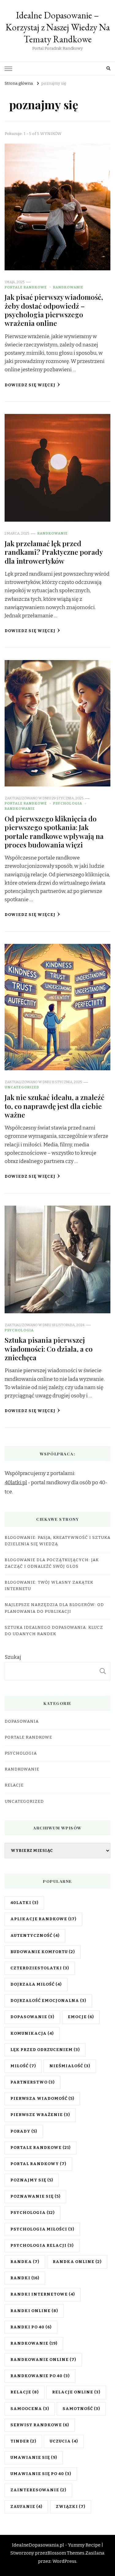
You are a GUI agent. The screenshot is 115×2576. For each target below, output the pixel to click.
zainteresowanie (38, 2490)
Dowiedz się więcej (30, 385)
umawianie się (34, 2458)
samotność (81, 2409)
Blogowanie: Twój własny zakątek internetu (49, 1586)
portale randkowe (40, 2148)
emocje (81, 2017)
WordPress (64, 2561)
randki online (34, 2311)
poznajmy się (32, 2180)
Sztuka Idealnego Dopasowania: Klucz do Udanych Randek (54, 1631)
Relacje (14, 1785)
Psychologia (68, 803)
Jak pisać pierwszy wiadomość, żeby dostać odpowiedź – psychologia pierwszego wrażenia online (54, 310)
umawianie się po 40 (41, 2474)
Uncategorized (22, 1087)
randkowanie (34, 2343)
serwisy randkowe (40, 2425)
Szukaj (13, 1657)
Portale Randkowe (26, 287)
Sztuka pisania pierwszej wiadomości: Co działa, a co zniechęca (49, 1349)
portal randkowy (38, 2164)
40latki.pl (16, 1483)
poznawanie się (35, 2196)
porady (24, 2131)
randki (25, 2278)
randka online (77, 2262)
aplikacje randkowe (43, 1919)
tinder (23, 2441)
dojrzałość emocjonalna (48, 2001)
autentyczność (35, 1936)
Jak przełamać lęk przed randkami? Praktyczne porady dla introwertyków (54, 552)
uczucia (64, 2441)
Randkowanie (68, 287)
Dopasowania (22, 1721)
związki (71, 2507)
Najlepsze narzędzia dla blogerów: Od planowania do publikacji (54, 1608)
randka (25, 2262)
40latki (24, 1903)
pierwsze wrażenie (40, 2115)
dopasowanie (32, 2017)
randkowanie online (43, 2360)
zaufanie (26, 2507)
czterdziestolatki (40, 1968)
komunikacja (32, 2033)
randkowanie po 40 (40, 2376)
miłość (23, 2066)
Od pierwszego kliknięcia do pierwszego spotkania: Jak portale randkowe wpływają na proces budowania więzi (54, 832)
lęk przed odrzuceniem (45, 2050)
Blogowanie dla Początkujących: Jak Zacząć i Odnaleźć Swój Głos (52, 1563)
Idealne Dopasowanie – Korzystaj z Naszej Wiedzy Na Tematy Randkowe (58, 27)
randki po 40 (31, 2327)
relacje (25, 2392)
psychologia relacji (42, 2246)
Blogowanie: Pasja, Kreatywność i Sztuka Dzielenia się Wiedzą (57, 1541)
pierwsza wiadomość (42, 2099)
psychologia (33, 2213)
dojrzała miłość (36, 1984)
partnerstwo (33, 2082)
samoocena (30, 2409)
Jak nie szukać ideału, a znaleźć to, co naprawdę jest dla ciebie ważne (54, 1106)
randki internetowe (43, 2294)
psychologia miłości (42, 2229)
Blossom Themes (66, 2553)
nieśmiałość (70, 2066)
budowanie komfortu (43, 1952)
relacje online (76, 2392)
